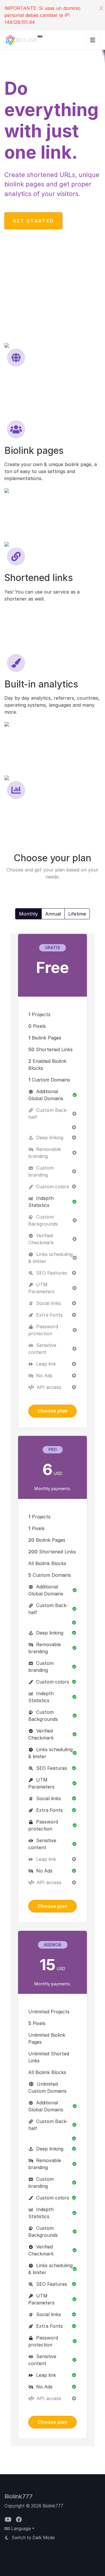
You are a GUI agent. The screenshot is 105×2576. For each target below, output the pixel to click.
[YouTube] (9, 2520)
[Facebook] (19, 2520)
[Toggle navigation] (93, 40)
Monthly (28, 914)
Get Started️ (33, 221)
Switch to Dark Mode (33, 2538)
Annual (53, 914)
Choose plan (52, 1411)
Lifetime (77, 914)
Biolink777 (19, 2496)
